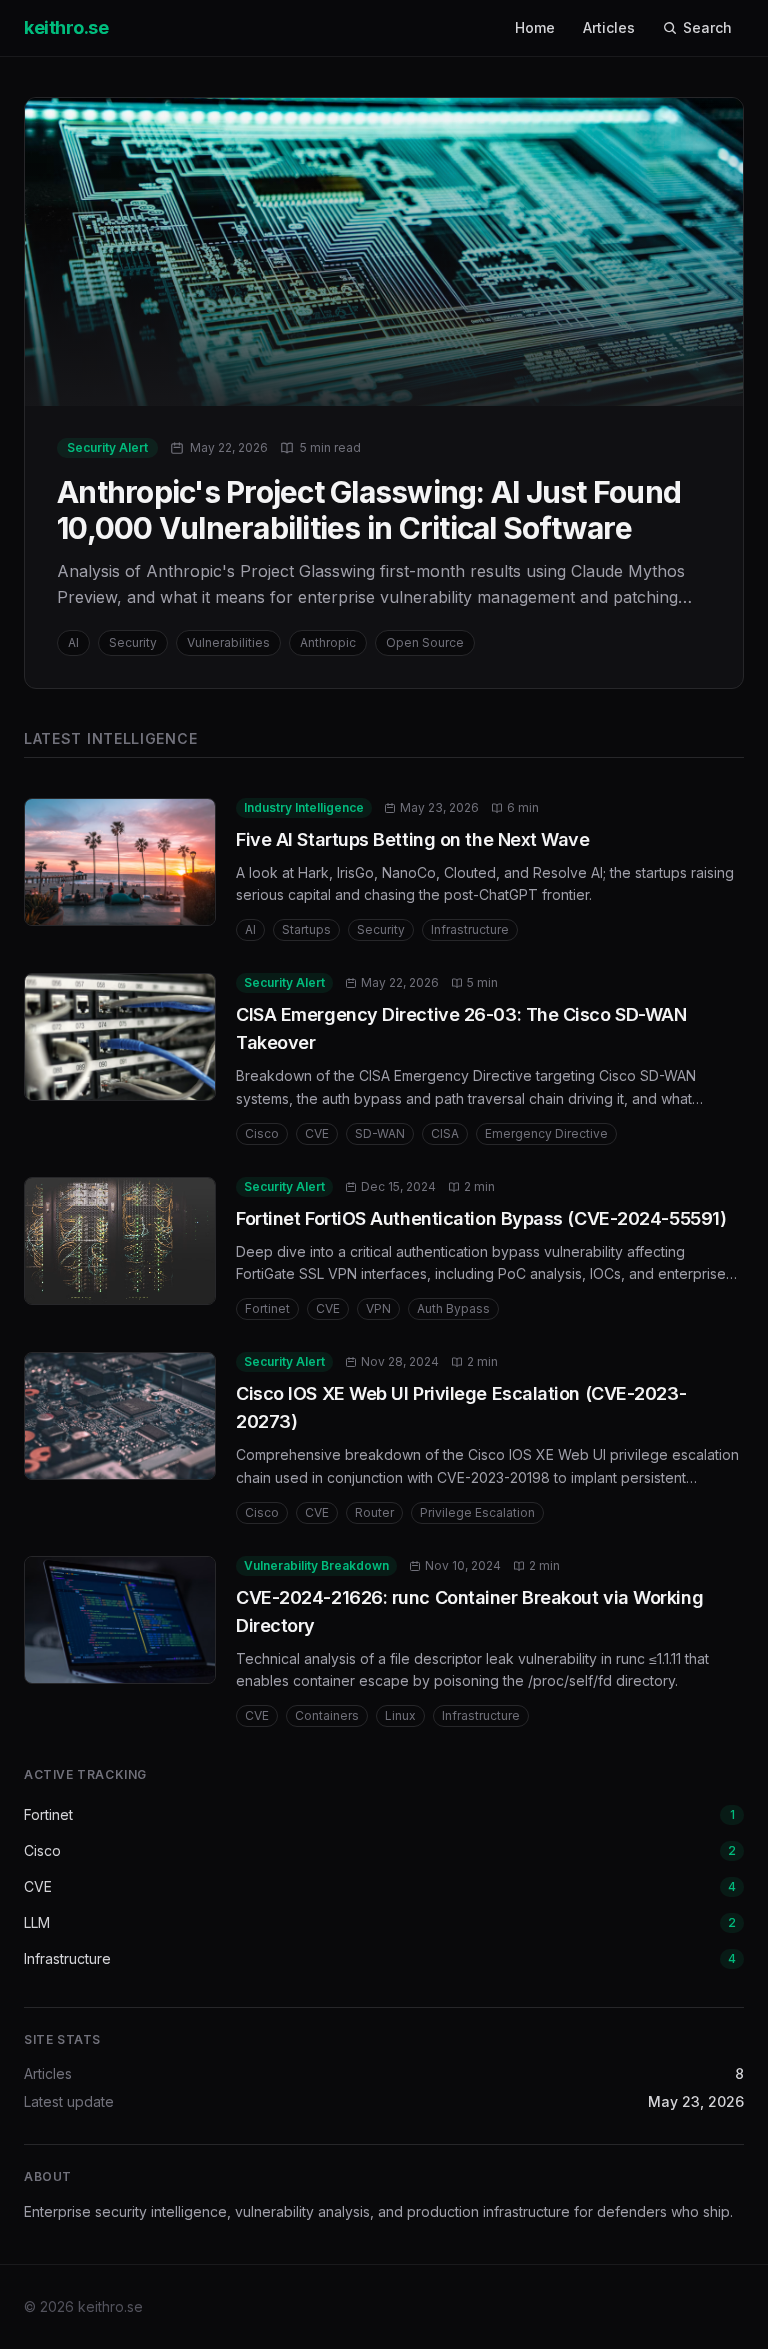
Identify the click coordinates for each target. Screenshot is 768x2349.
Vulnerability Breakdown (316, 1565)
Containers (327, 1715)
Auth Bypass (453, 1308)
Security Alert (284, 982)
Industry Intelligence (304, 807)
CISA (445, 1133)
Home (535, 27)
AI (250, 929)
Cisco (262, 1133)
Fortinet (267, 1308)
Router (374, 1512)
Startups (306, 929)
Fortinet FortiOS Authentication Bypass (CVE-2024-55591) (481, 1218)
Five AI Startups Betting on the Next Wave (413, 839)
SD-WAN (380, 1133)
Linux (400, 1715)
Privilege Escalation (477, 1512)
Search (707, 27)
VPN (378, 1308)
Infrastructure (470, 929)
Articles (609, 27)
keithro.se (66, 27)
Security (381, 929)
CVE (317, 1133)
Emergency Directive (546, 1133)
